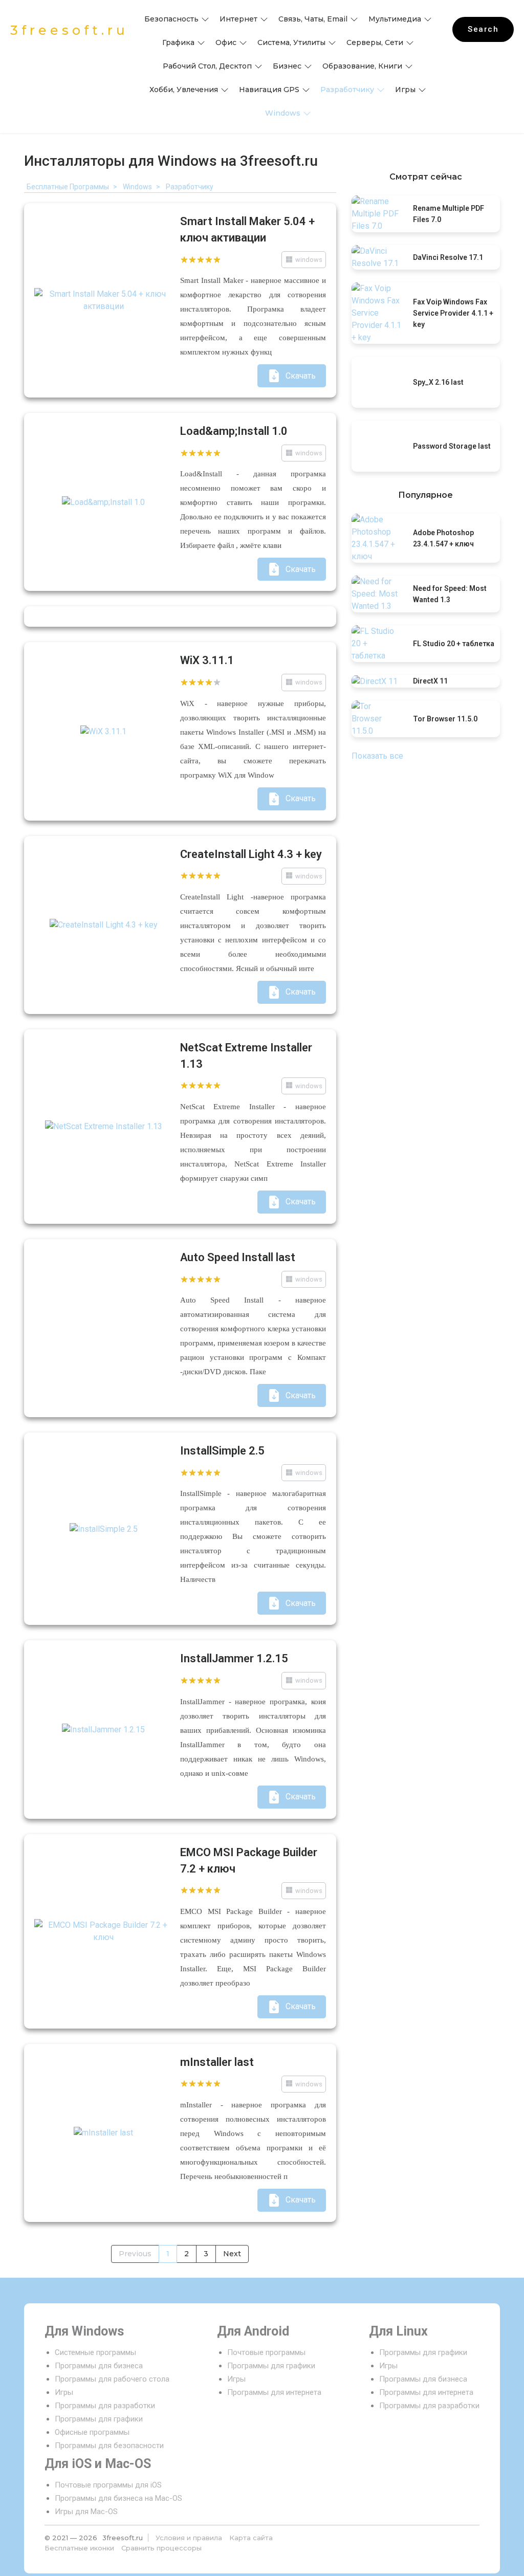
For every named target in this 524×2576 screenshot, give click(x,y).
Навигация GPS (269, 90)
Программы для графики (99, 2419)
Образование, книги (362, 66)
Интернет (238, 19)
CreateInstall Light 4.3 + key (251, 854)
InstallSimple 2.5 (222, 1451)
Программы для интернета (274, 2392)
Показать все (377, 756)
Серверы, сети (375, 42)
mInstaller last (217, 2062)
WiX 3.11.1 (207, 660)
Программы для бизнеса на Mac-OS (118, 2498)
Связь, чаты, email (313, 19)
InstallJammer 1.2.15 (234, 1658)
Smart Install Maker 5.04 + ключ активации (247, 229)
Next (232, 2254)
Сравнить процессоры (161, 2548)
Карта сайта (251, 2538)
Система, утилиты (291, 42)
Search (483, 29)
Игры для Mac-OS (86, 2512)
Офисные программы (92, 2432)
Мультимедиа (395, 19)
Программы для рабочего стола (112, 2379)
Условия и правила (189, 2538)
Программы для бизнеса (99, 2366)
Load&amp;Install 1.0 (234, 431)
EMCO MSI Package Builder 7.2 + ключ (249, 1861)
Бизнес (287, 66)
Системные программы (95, 2352)
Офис (226, 42)
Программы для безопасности (109, 2446)
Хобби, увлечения (184, 90)
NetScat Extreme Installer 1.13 (246, 1056)
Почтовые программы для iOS (108, 2485)
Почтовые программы (266, 2352)
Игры (405, 90)
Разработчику (347, 90)
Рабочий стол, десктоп (207, 66)
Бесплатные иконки (79, 2548)
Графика (178, 42)
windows (283, 113)
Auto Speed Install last (238, 1257)
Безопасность (171, 19)
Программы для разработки (105, 2406)
